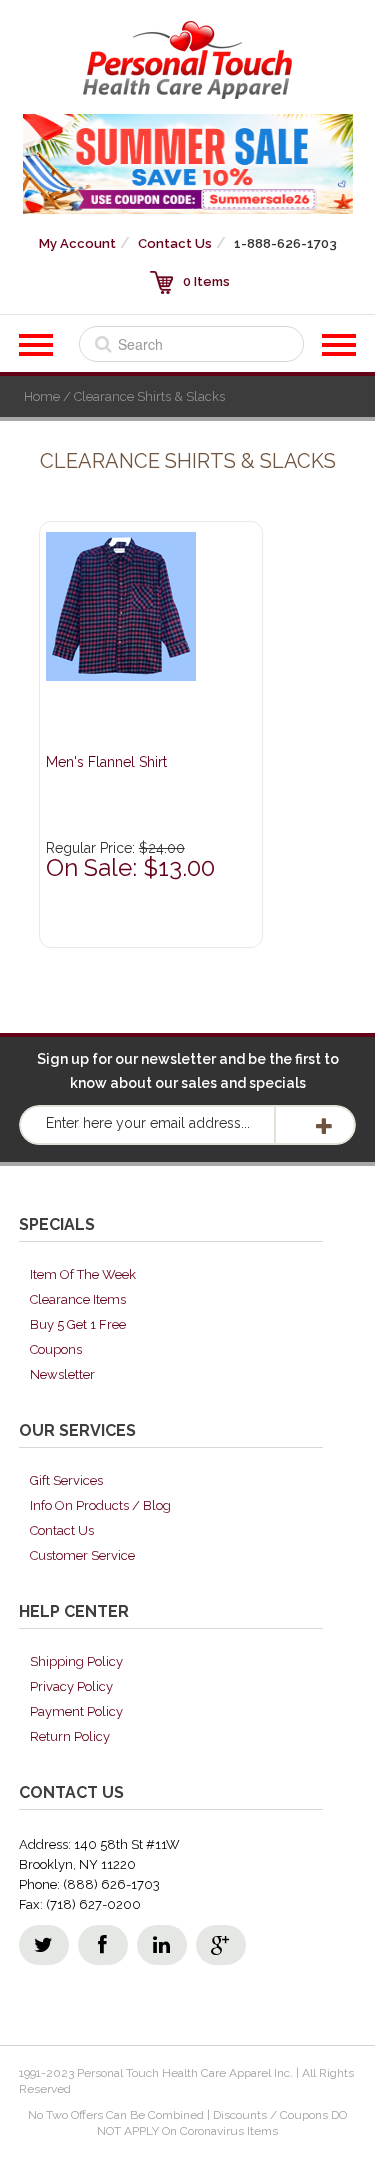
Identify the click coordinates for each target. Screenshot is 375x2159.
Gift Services (66, 1480)
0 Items (206, 281)
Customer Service (82, 1555)
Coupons (56, 1349)
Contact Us (175, 243)
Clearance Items (78, 1299)
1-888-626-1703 (285, 243)
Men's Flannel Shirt (106, 762)
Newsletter (62, 1374)
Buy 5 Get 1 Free (78, 1324)
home (42, 396)
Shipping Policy (76, 1661)
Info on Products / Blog (100, 1505)
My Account (77, 243)
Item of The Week (83, 1274)
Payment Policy (76, 1711)
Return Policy (70, 1736)
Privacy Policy (71, 1686)
